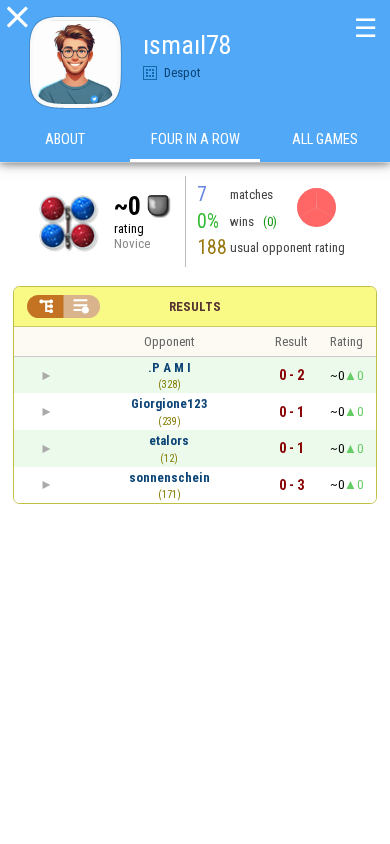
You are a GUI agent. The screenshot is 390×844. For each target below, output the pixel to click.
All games (325, 139)
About (65, 139)
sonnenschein (169, 477)
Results (195, 306)
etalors (169, 440)
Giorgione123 (169, 403)
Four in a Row (195, 139)
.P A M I (169, 367)
